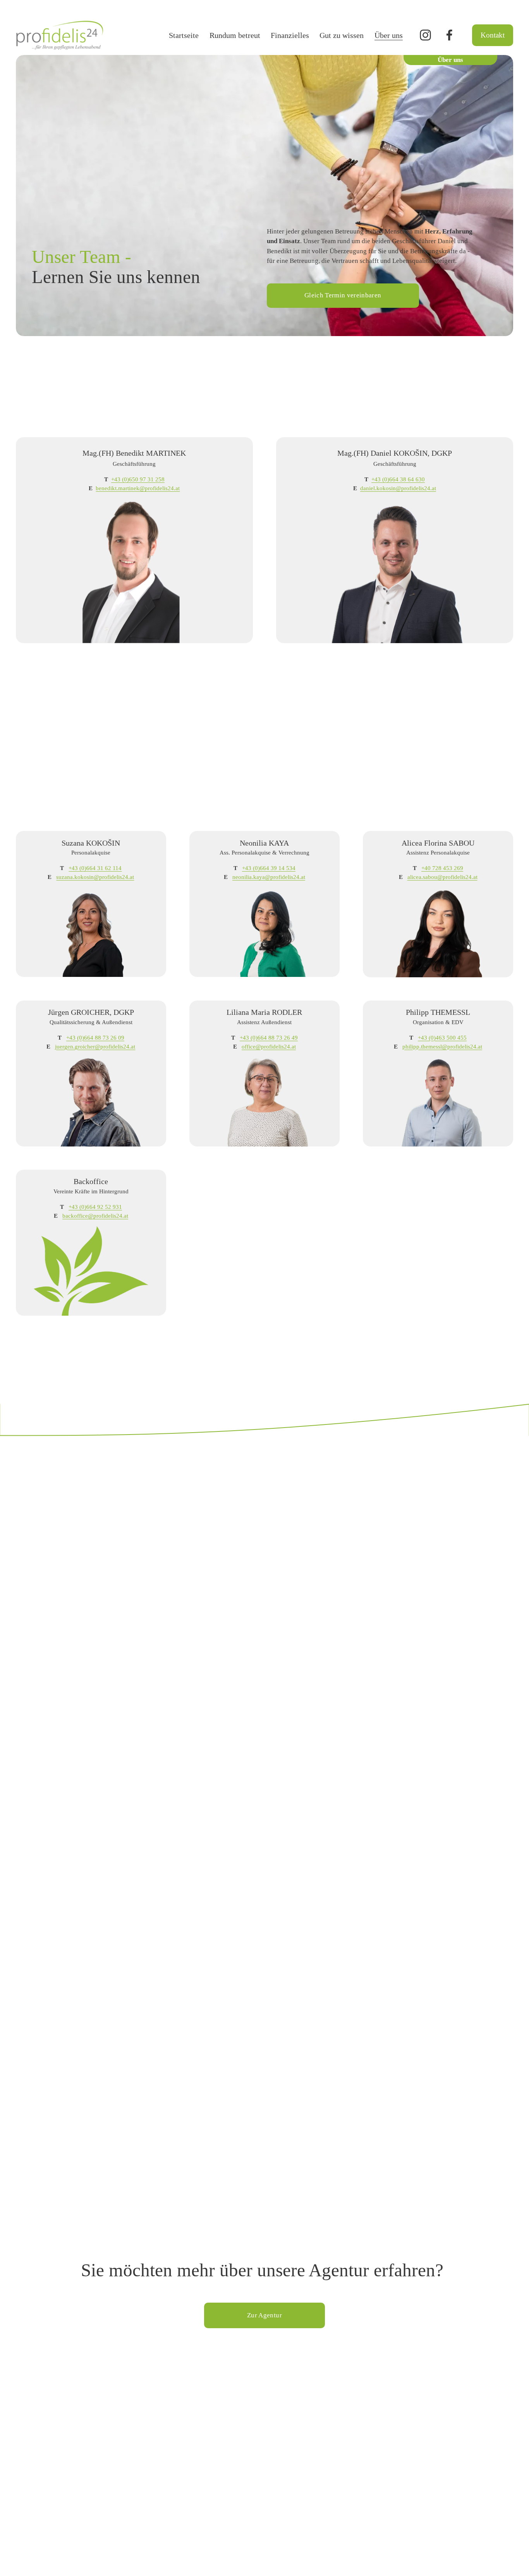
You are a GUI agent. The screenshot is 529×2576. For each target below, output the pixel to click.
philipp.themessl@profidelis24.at (442, 1046)
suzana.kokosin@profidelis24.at (95, 877)
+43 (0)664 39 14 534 (269, 868)
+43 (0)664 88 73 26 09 (95, 1037)
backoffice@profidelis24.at (95, 1216)
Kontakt (493, 35)
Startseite (184, 35)
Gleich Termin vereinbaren (343, 295)
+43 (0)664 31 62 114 (95, 868)
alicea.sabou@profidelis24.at (442, 877)
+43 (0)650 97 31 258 (138, 479)
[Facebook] (449, 35)
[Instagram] (425, 35)
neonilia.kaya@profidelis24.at (269, 877)
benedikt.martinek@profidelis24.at (138, 488)
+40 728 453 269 (442, 868)
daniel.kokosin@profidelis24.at (398, 488)
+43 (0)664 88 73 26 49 (269, 1037)
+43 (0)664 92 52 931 (95, 1207)
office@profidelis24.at (269, 1046)
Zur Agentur (264, 2315)
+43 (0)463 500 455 (442, 1037)
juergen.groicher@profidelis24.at (95, 1046)
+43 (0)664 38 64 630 (398, 479)
